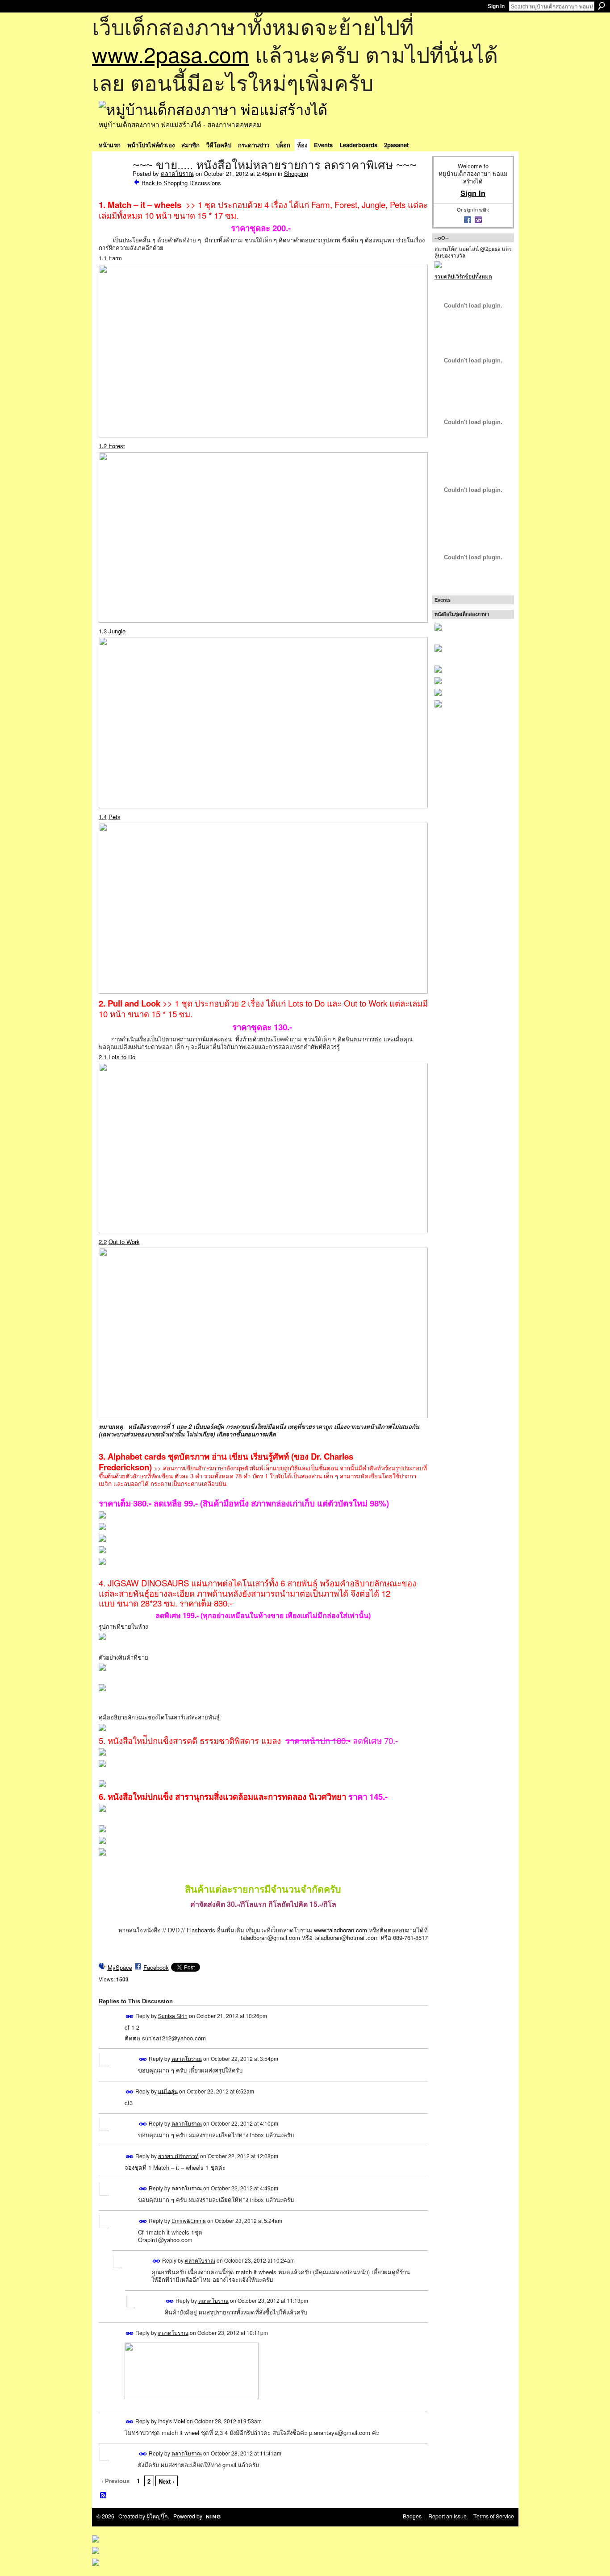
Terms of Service (494, 2516)
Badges (412, 2516)
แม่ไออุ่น (168, 2091)
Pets (115, 817)
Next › (166, 2481)
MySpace (120, 1967)
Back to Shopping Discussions (181, 183)
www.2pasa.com (171, 54)
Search (602, 6)
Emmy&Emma (189, 2220)
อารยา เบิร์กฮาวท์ (178, 2155)
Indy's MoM (172, 2421)
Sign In (496, 6)
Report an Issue (447, 2516)
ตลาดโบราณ (177, 173)
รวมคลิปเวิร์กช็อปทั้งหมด (463, 276)
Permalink (130, 2016)
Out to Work (124, 1242)
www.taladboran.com (341, 1930)
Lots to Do (122, 1057)
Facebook (156, 1967)
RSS (104, 2496)
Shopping (296, 173)
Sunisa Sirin (173, 2016)
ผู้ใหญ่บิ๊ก (157, 2516)
